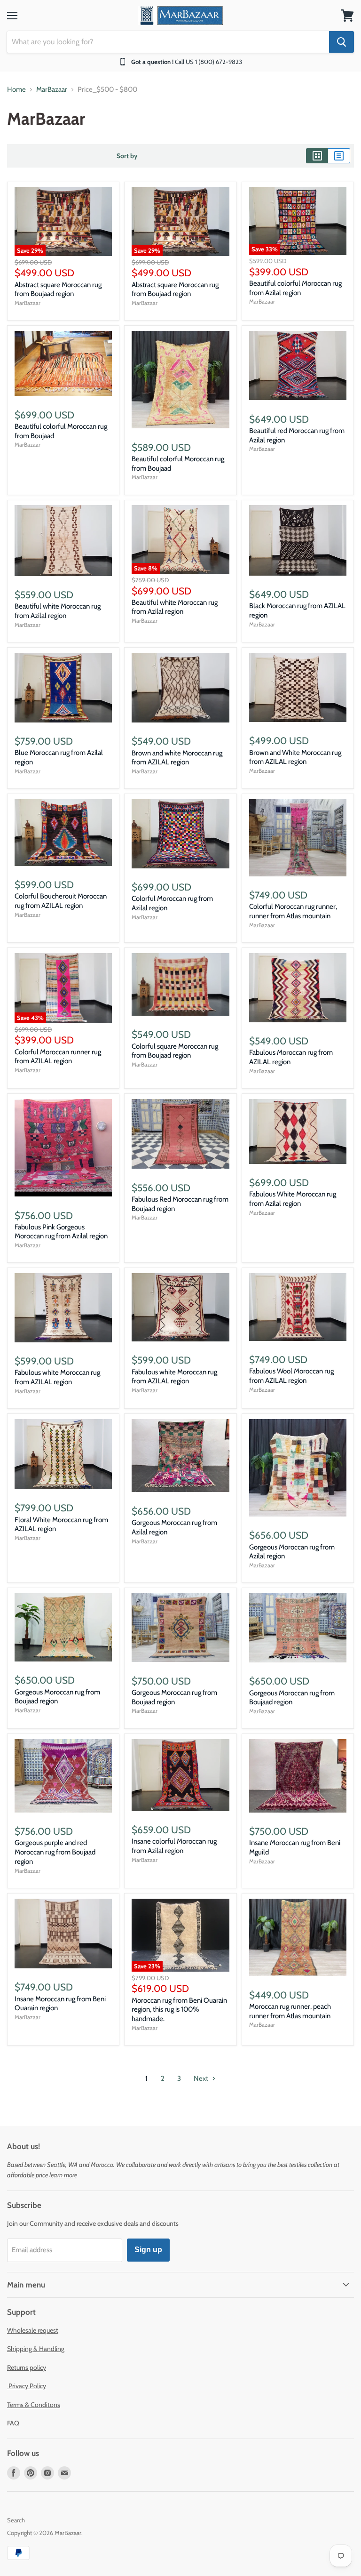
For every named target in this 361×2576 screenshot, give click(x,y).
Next (202, 2078)
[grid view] (317, 156)
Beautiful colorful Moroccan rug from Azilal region (295, 288)
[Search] (341, 42)
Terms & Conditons (34, 2405)
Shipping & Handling (36, 2349)
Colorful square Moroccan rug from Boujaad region (175, 1051)
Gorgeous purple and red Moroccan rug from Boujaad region (55, 1852)
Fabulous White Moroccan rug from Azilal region (293, 1199)
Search (16, 2520)
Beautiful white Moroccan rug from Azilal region (58, 611)
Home (16, 90)
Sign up (148, 2250)
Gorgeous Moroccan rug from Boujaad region (57, 1697)
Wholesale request (33, 2330)
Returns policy (27, 2367)
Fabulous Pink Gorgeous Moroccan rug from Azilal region (61, 1232)
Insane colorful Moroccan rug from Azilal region (174, 1846)
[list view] (339, 156)
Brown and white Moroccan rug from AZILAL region (177, 758)
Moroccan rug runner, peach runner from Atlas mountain (290, 2011)
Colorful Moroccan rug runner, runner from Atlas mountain (293, 911)
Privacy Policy (27, 2386)
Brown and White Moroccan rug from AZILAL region (295, 757)
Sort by (127, 156)
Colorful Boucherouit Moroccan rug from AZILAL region (61, 901)
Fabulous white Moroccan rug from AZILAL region (57, 1377)
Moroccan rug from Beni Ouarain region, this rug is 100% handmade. (179, 2010)
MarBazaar (52, 90)
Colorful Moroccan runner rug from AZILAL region (58, 1057)
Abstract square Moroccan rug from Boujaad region (58, 289)
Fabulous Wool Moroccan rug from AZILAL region (291, 1376)
